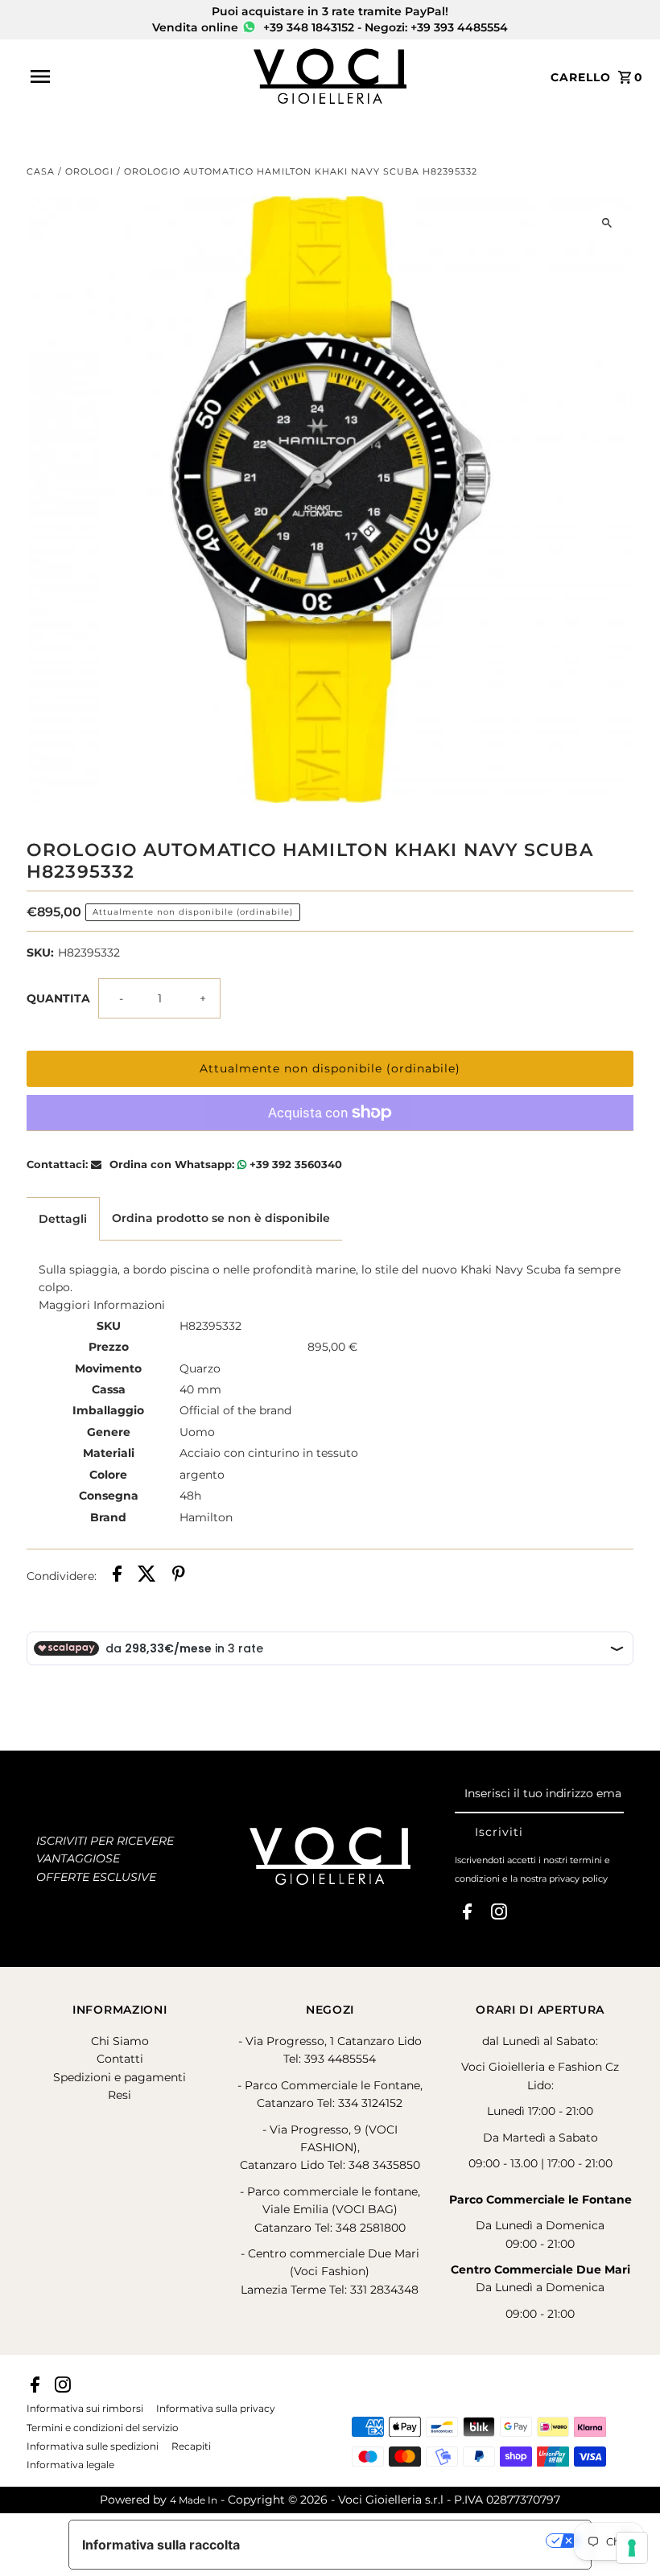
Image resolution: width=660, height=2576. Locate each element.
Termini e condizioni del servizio (103, 2428)
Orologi (89, 171)
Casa (41, 171)
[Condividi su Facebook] (117, 1576)
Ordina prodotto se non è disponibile (221, 1218)
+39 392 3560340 (294, 1164)
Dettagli (63, 1219)
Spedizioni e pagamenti (120, 2077)
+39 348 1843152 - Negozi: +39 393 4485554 (384, 27)
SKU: (40, 953)
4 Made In (194, 2500)
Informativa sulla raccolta (161, 2545)
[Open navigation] (137, 76)
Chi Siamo (120, 2041)
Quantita (58, 998)
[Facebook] (467, 1915)
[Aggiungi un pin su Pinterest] (179, 1576)
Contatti (120, 2059)
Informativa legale (70, 2465)
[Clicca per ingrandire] (607, 222)
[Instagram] (499, 1915)
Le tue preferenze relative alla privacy (401, 2541)
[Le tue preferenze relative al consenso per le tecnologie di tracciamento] (632, 2548)
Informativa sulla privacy (216, 2409)
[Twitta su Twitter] (147, 1576)
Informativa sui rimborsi (85, 2409)
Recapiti (191, 2446)
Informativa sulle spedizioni (93, 2446)
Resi (120, 2095)
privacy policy (578, 1879)
